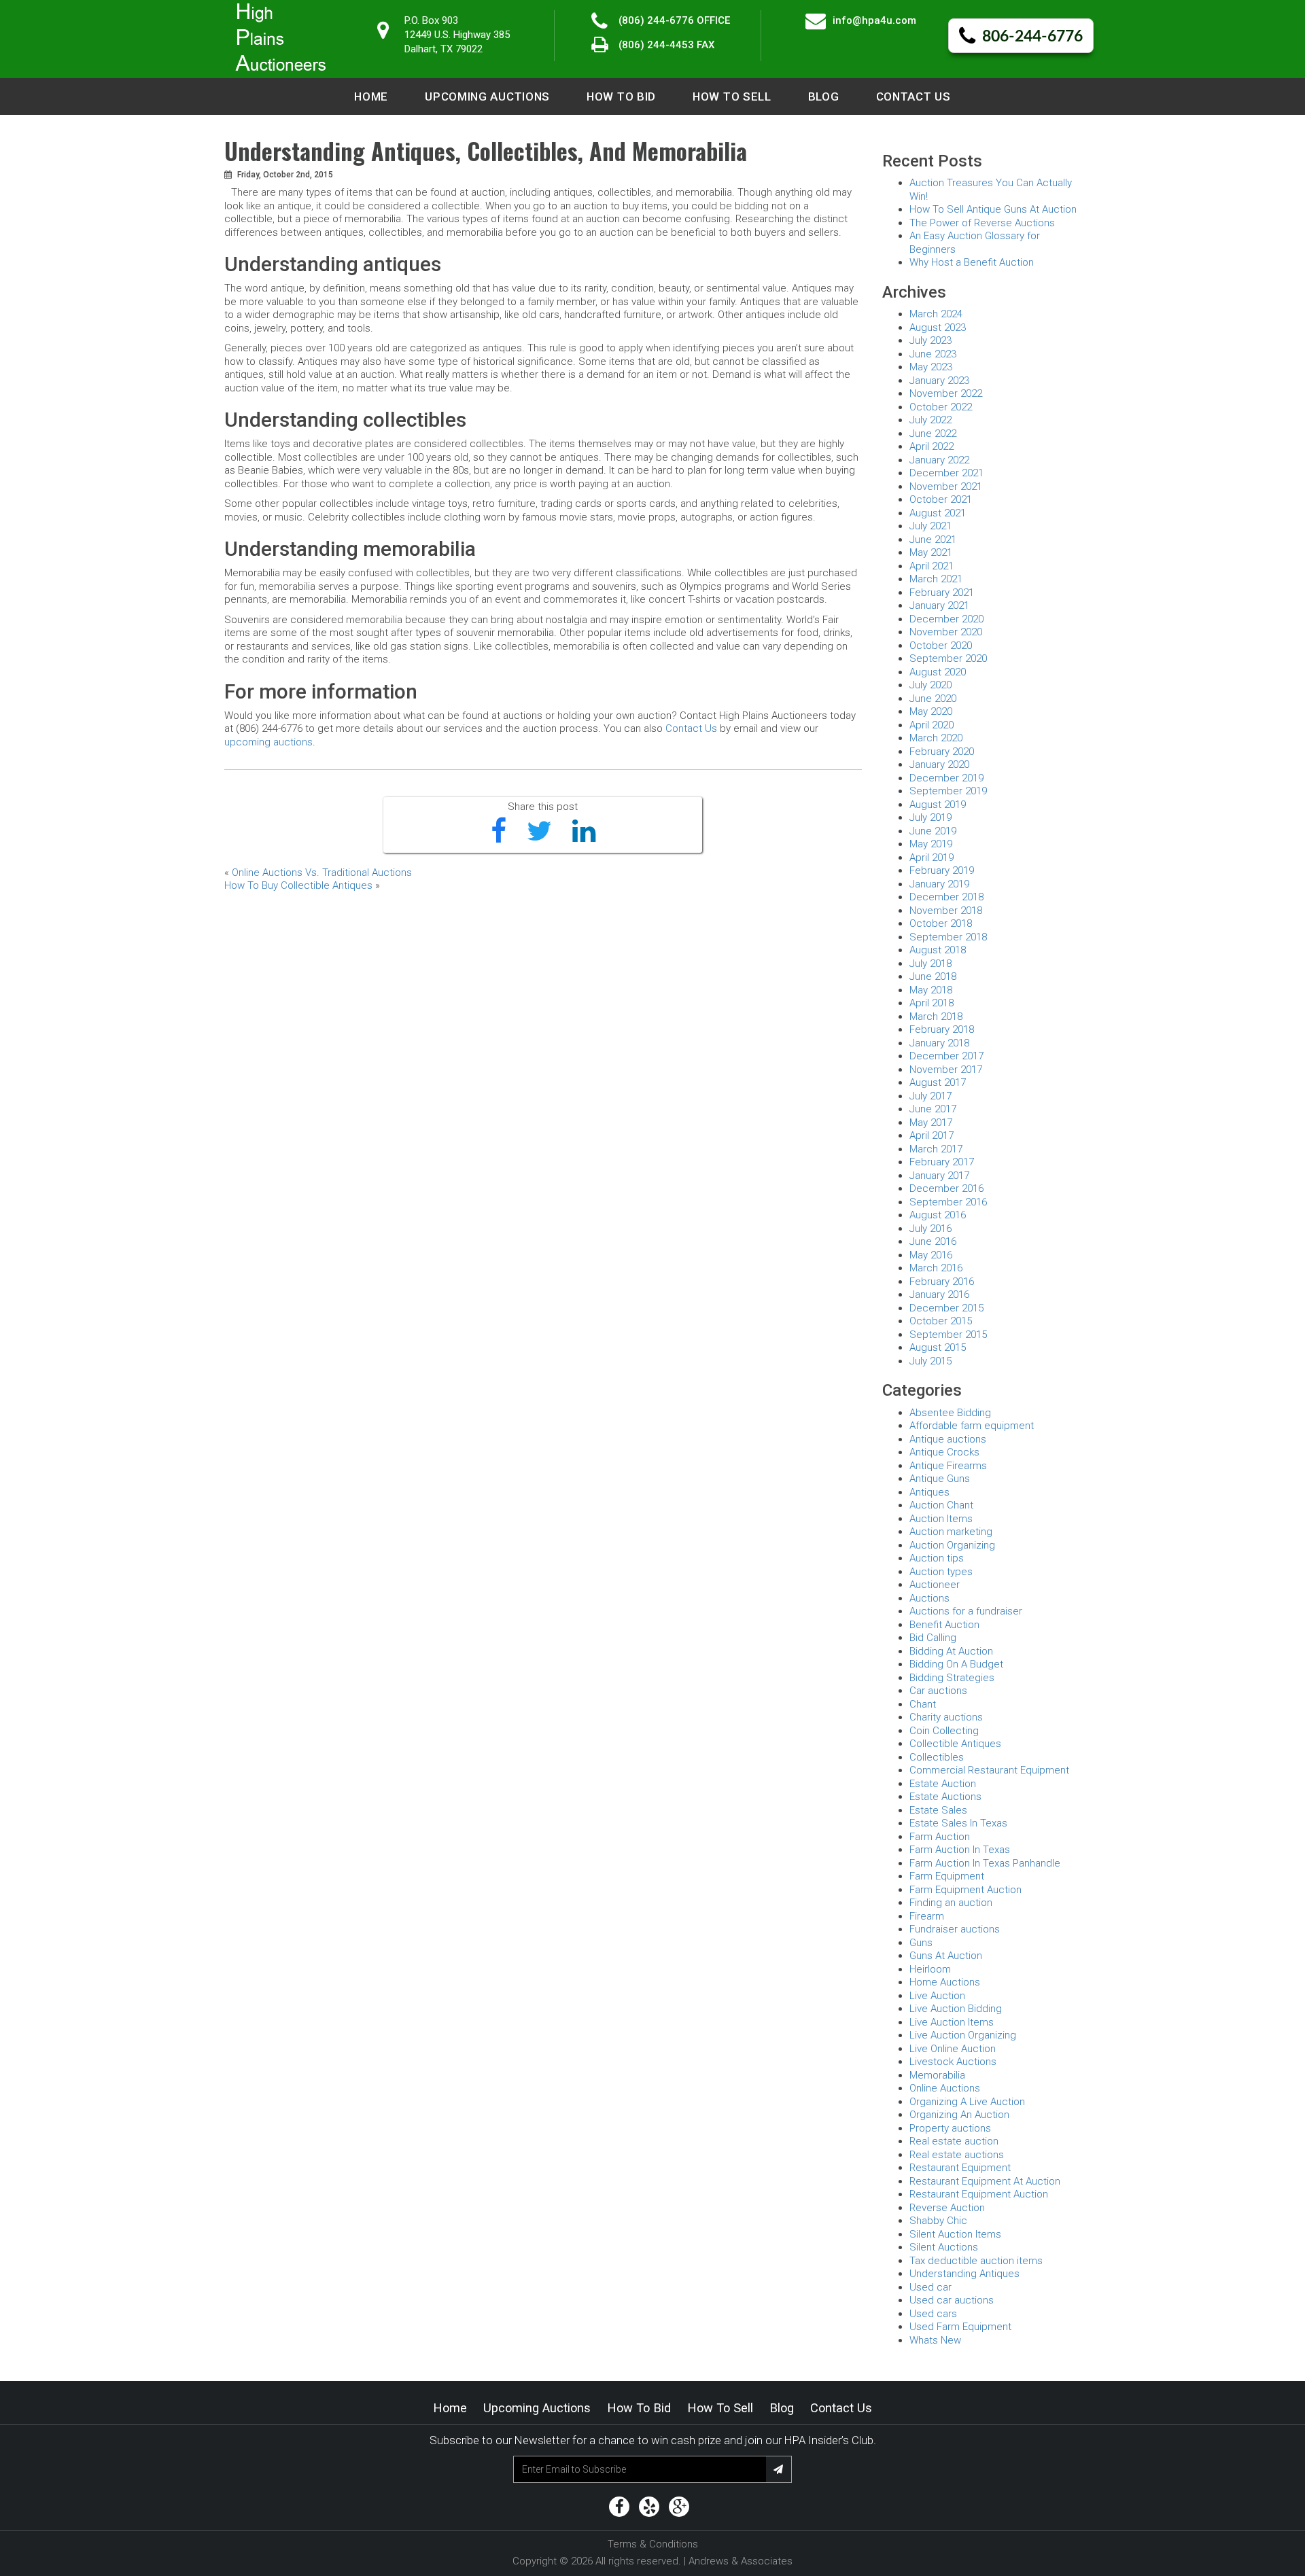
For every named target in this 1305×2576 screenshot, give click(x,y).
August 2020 (938, 672)
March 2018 (936, 1017)
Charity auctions (946, 1717)
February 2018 (942, 1029)
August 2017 (938, 1082)
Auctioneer (935, 1585)
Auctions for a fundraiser (966, 1611)
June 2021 (933, 540)
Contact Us (913, 96)
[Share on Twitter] (539, 832)
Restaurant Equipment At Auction (985, 2181)
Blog (824, 96)
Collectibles (937, 1757)
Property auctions (950, 2128)
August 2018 (938, 950)
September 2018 (948, 937)
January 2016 (939, 1294)
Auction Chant (941, 1505)
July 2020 (930, 685)
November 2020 (946, 632)
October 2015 (941, 1321)
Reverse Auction (947, 2208)
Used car (930, 2287)
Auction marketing (951, 1532)
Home (371, 96)
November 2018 (946, 911)
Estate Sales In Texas (958, 1823)
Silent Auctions (944, 2247)
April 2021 (932, 566)
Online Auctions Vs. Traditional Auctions (322, 872)
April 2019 (932, 858)
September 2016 (948, 1202)
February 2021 (942, 593)
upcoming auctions (268, 742)
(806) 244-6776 (656, 20)
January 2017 (939, 1176)
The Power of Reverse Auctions (982, 223)
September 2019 (948, 791)
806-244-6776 (1032, 37)
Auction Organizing (952, 1545)
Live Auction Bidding (956, 2009)
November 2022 (946, 393)
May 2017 (931, 1123)
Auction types (941, 1572)
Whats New (935, 2340)
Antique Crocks (944, 1452)
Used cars (933, 2314)
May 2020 (931, 711)
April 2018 (932, 1003)
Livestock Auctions (953, 2062)
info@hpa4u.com (874, 20)
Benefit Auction (944, 1625)
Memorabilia (937, 2075)
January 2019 (939, 884)
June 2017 (933, 1109)
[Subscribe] (779, 2469)
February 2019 (942, 870)
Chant (923, 1704)
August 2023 (938, 328)
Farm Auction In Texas (960, 1850)
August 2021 (938, 513)
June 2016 (933, 1241)
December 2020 (946, 619)
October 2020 (941, 646)
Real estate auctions (957, 2155)
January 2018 (939, 1043)
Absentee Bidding (950, 1413)
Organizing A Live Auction (967, 2102)
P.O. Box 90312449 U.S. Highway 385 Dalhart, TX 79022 (457, 35)
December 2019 (946, 778)
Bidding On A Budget (956, 1664)
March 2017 (936, 1149)
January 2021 (939, 605)
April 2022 (932, 446)
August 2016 (938, 1215)
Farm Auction (940, 1837)
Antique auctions (948, 1439)
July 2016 (930, 1229)
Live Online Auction (953, 2049)
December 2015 (946, 1308)
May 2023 (931, 367)
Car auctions (938, 1691)
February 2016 (942, 1282)
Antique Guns (940, 1479)
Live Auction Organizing (963, 2035)
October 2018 (941, 923)
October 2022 (941, 407)
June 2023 (933, 354)
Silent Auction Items (955, 2234)
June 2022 (933, 434)
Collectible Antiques (955, 1744)
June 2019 (933, 831)
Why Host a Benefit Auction (972, 262)
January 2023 (939, 381)
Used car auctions (952, 2300)
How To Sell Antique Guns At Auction (993, 209)
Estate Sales (938, 1810)
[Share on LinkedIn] (584, 832)
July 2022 (930, 420)
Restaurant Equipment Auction (979, 2194)
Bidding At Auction (951, 1651)
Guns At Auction (946, 1956)
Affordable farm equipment (972, 1426)
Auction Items (941, 1519)
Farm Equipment (947, 1876)
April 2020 (932, 725)
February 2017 (942, 1162)
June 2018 (933, 976)
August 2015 (938, 1347)
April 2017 (932, 1135)
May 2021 (931, 552)
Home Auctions (945, 1982)
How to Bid (621, 96)
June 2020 (933, 699)
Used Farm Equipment (960, 2327)
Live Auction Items (952, 2022)
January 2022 (939, 460)
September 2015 (948, 1335)
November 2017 (946, 1070)
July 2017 (930, 1096)
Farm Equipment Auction (965, 1890)
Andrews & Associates (741, 2561)
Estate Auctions (945, 1797)
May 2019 (931, 844)
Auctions (929, 1598)
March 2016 (936, 1268)
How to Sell (732, 96)
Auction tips (937, 1558)
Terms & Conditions (653, 2544)
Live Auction (937, 1996)
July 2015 (930, 1361)
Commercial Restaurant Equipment (989, 1770)
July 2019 (930, 817)
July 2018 (930, 964)
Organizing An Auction (959, 2115)
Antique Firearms (948, 1466)
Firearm (927, 1916)
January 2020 (939, 764)
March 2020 (936, 738)
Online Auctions (945, 2088)
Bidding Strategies (952, 1678)
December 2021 (946, 473)
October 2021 (941, 499)
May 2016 (931, 1255)
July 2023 (930, 340)
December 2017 (946, 1056)
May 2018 (931, 990)
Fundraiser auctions (955, 1929)
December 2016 (946, 1188)
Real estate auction (954, 2141)
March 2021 (936, 579)
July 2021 (930, 526)
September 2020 (948, 658)
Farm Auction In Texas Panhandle (985, 1863)
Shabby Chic (938, 2221)
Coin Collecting (944, 1731)
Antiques (929, 1492)
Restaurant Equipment (960, 2168)
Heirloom (930, 1969)
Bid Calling (933, 1638)
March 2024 (936, 314)
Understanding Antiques (964, 2274)
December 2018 (946, 897)
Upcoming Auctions (487, 96)
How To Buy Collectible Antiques (298, 885)
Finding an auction (951, 1903)
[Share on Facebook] (499, 832)
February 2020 (942, 752)
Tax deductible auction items (976, 2261)
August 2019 (938, 805)
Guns (921, 1943)
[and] (619, 2507)
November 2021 (946, 487)
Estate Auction (943, 1784)
